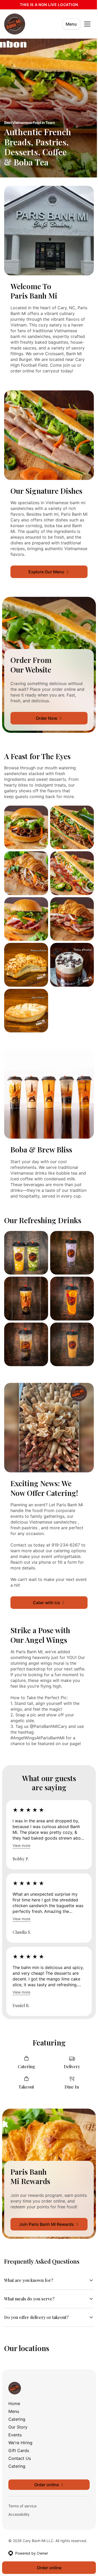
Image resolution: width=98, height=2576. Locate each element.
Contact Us (20, 2444)
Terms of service (22, 2492)
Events (15, 2421)
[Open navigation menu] (87, 24)
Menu (71, 24)
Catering (17, 2405)
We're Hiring (20, 2429)
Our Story (18, 2413)
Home (14, 2389)
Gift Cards (19, 2436)
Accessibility (19, 2500)
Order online (47, 2568)
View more (21, 1845)
